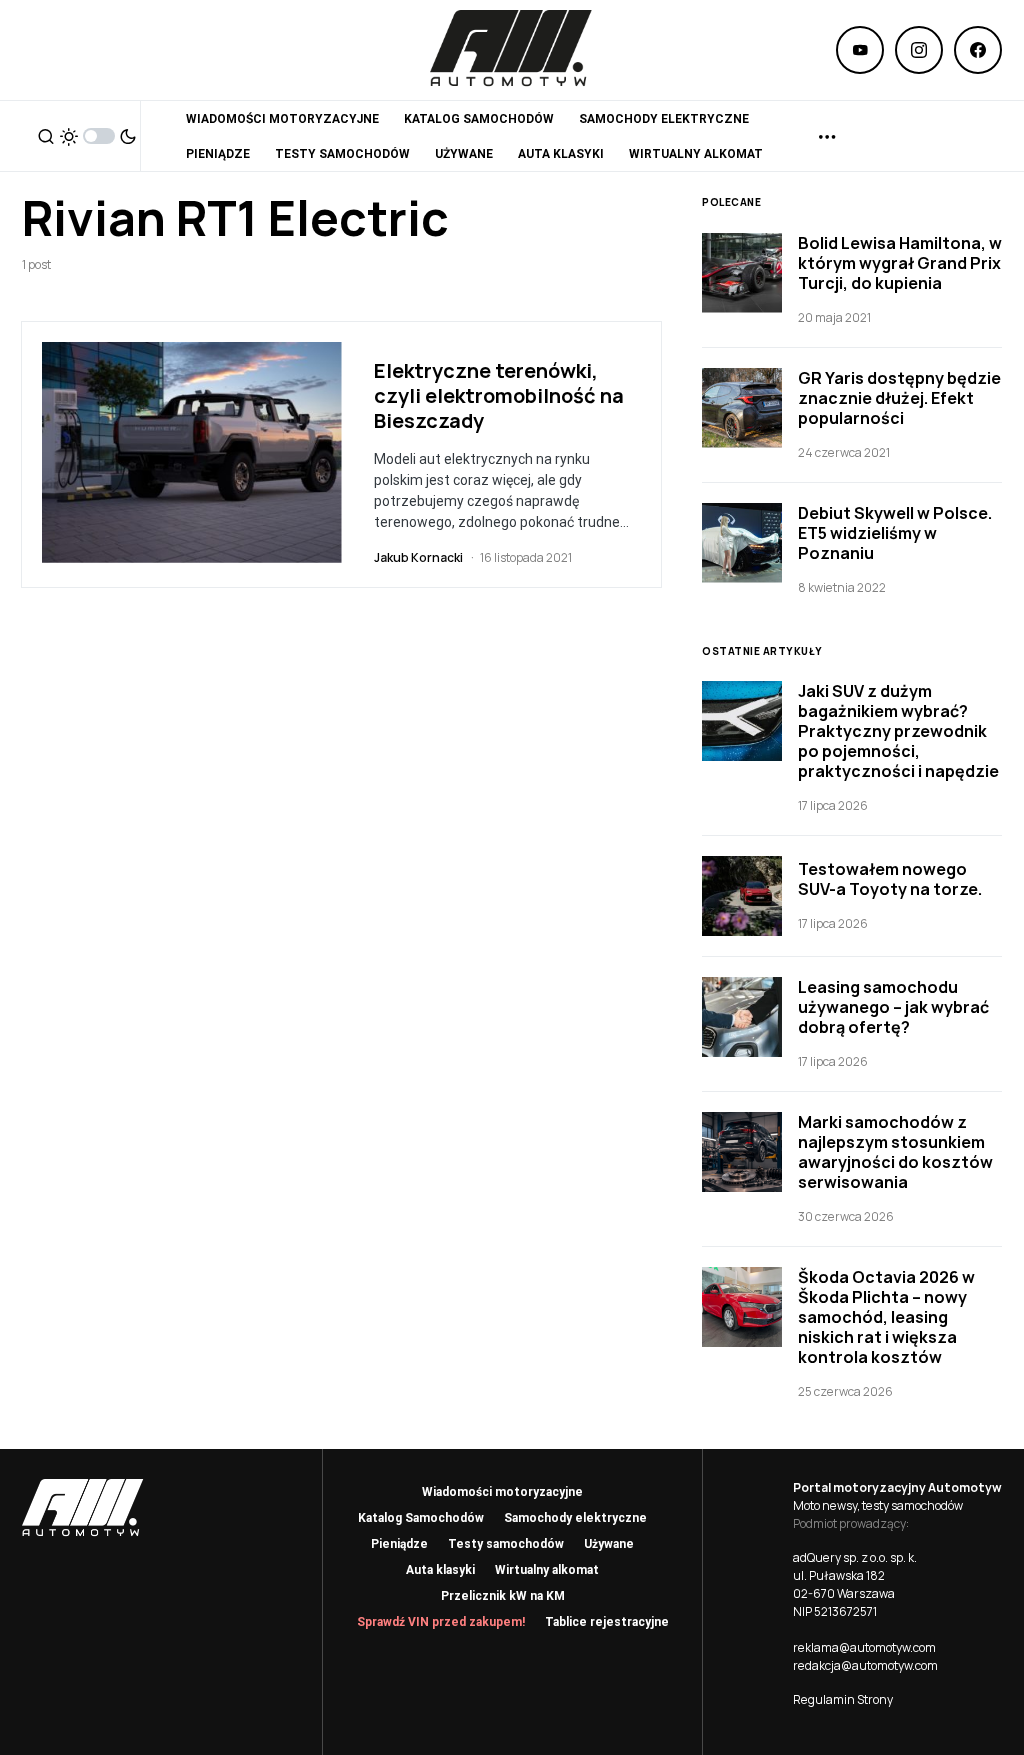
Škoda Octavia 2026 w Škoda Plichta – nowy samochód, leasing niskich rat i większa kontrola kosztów (886, 1317)
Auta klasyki (440, 1570)
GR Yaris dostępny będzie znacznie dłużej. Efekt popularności (899, 398)
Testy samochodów (506, 1544)
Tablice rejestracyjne (607, 1622)
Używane (609, 1544)
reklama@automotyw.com (864, 1647)
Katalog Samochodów (421, 1518)
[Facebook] (978, 50)
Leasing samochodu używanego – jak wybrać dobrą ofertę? (893, 1007)
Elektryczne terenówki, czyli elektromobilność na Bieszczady (499, 395)
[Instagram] (919, 50)
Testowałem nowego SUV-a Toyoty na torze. (890, 879)
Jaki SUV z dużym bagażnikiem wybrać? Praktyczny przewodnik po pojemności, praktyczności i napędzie (898, 731)
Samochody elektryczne (575, 1518)
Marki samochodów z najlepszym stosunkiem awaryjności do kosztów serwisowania (895, 1152)
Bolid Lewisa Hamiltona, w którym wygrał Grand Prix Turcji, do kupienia (900, 263)
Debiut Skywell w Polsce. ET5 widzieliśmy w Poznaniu (895, 533)
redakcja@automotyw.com (865, 1665)
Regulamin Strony (843, 1699)
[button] (46, 136)
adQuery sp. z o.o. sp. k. (855, 1557)
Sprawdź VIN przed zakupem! (441, 1622)
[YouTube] (860, 50)
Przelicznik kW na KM (503, 1596)
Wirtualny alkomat (547, 1570)
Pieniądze (399, 1544)
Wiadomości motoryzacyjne (502, 1492)
